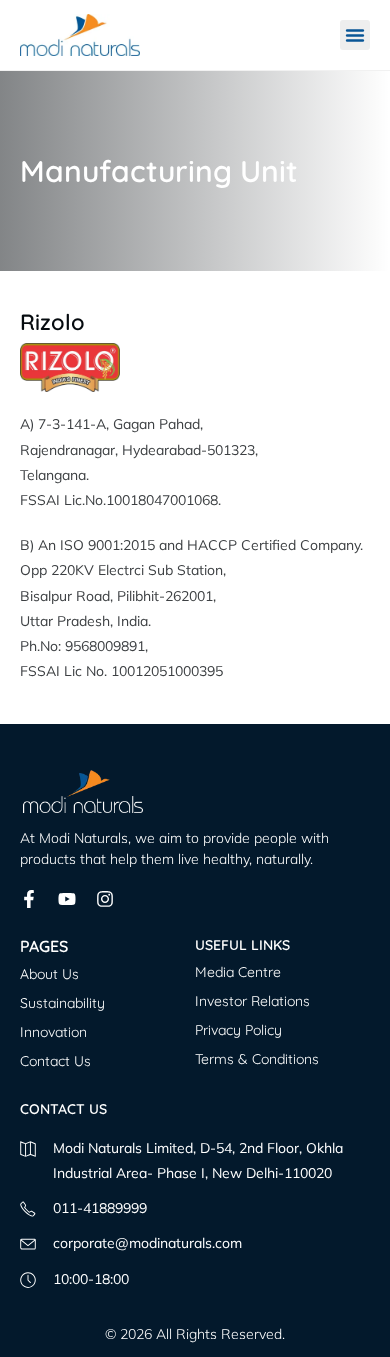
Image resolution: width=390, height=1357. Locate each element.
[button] (355, 35)
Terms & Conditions (257, 1059)
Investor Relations (252, 1001)
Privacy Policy (238, 1030)
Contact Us (55, 1061)
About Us (49, 974)
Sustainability (62, 1003)
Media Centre (238, 972)
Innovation (53, 1032)
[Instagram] (105, 899)
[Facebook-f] (29, 899)
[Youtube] (67, 899)
